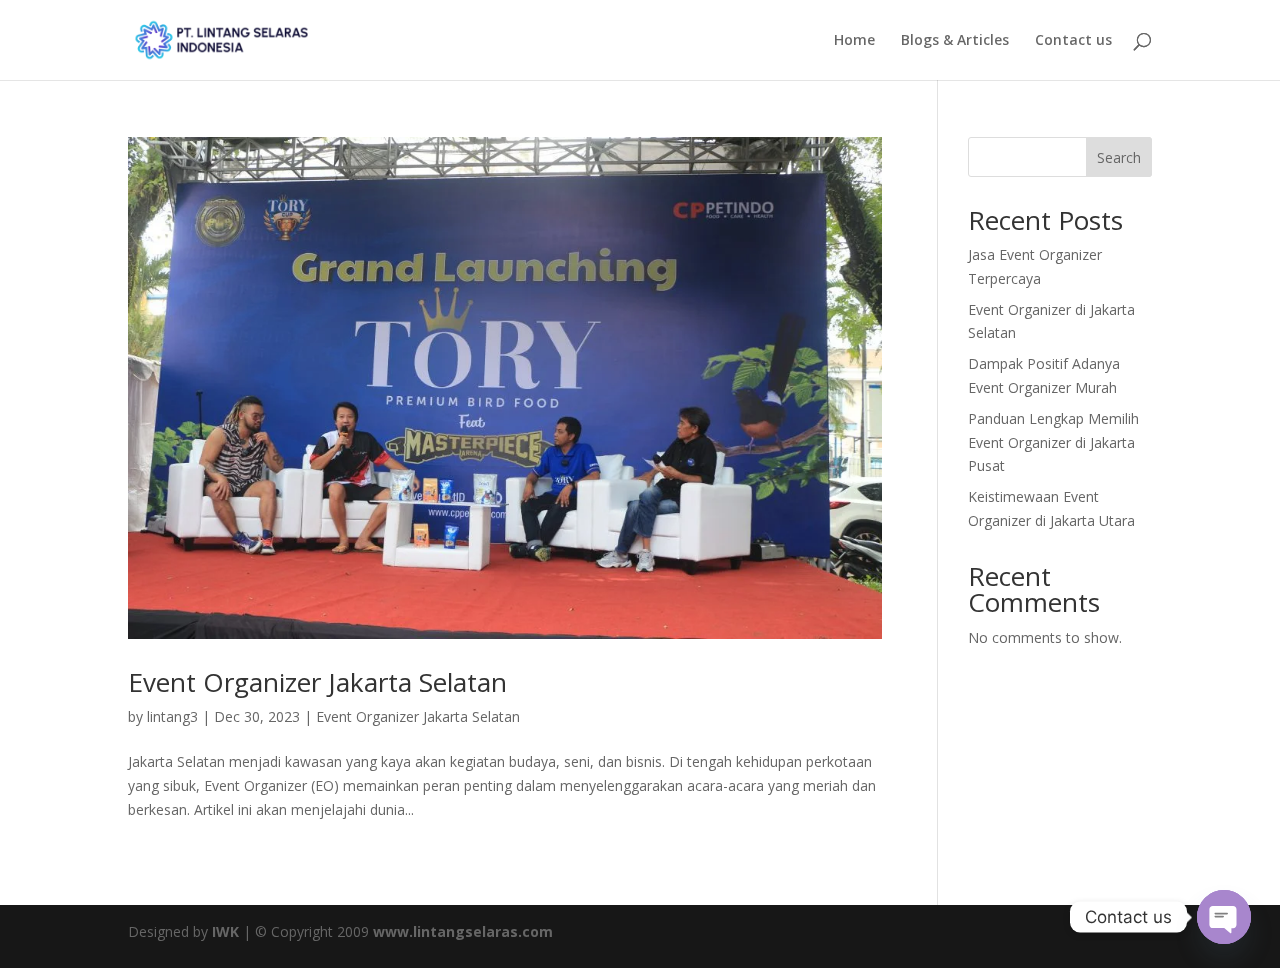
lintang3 (172, 716)
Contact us (1073, 41)
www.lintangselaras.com (463, 931)
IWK (225, 931)
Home (854, 41)
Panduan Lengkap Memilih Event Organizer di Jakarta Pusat (1053, 442)
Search (1119, 157)
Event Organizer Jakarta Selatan (317, 682)
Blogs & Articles (955, 41)
